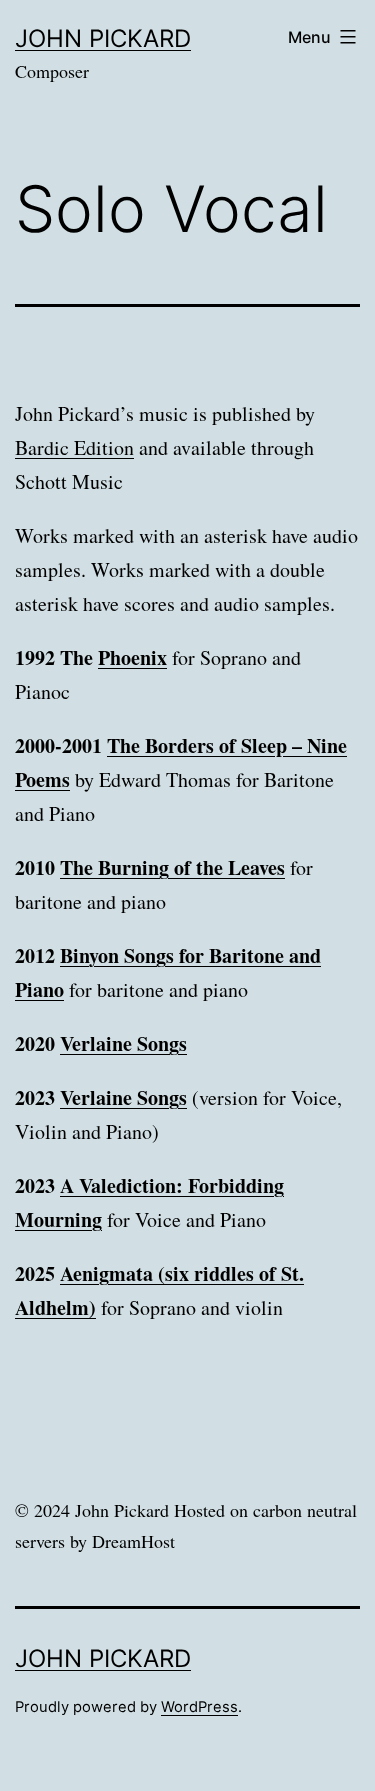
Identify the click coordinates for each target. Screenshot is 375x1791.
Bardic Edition (74, 447)
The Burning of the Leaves (172, 867)
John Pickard (103, 38)
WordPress (199, 1707)
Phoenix (132, 657)
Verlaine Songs (123, 1043)
